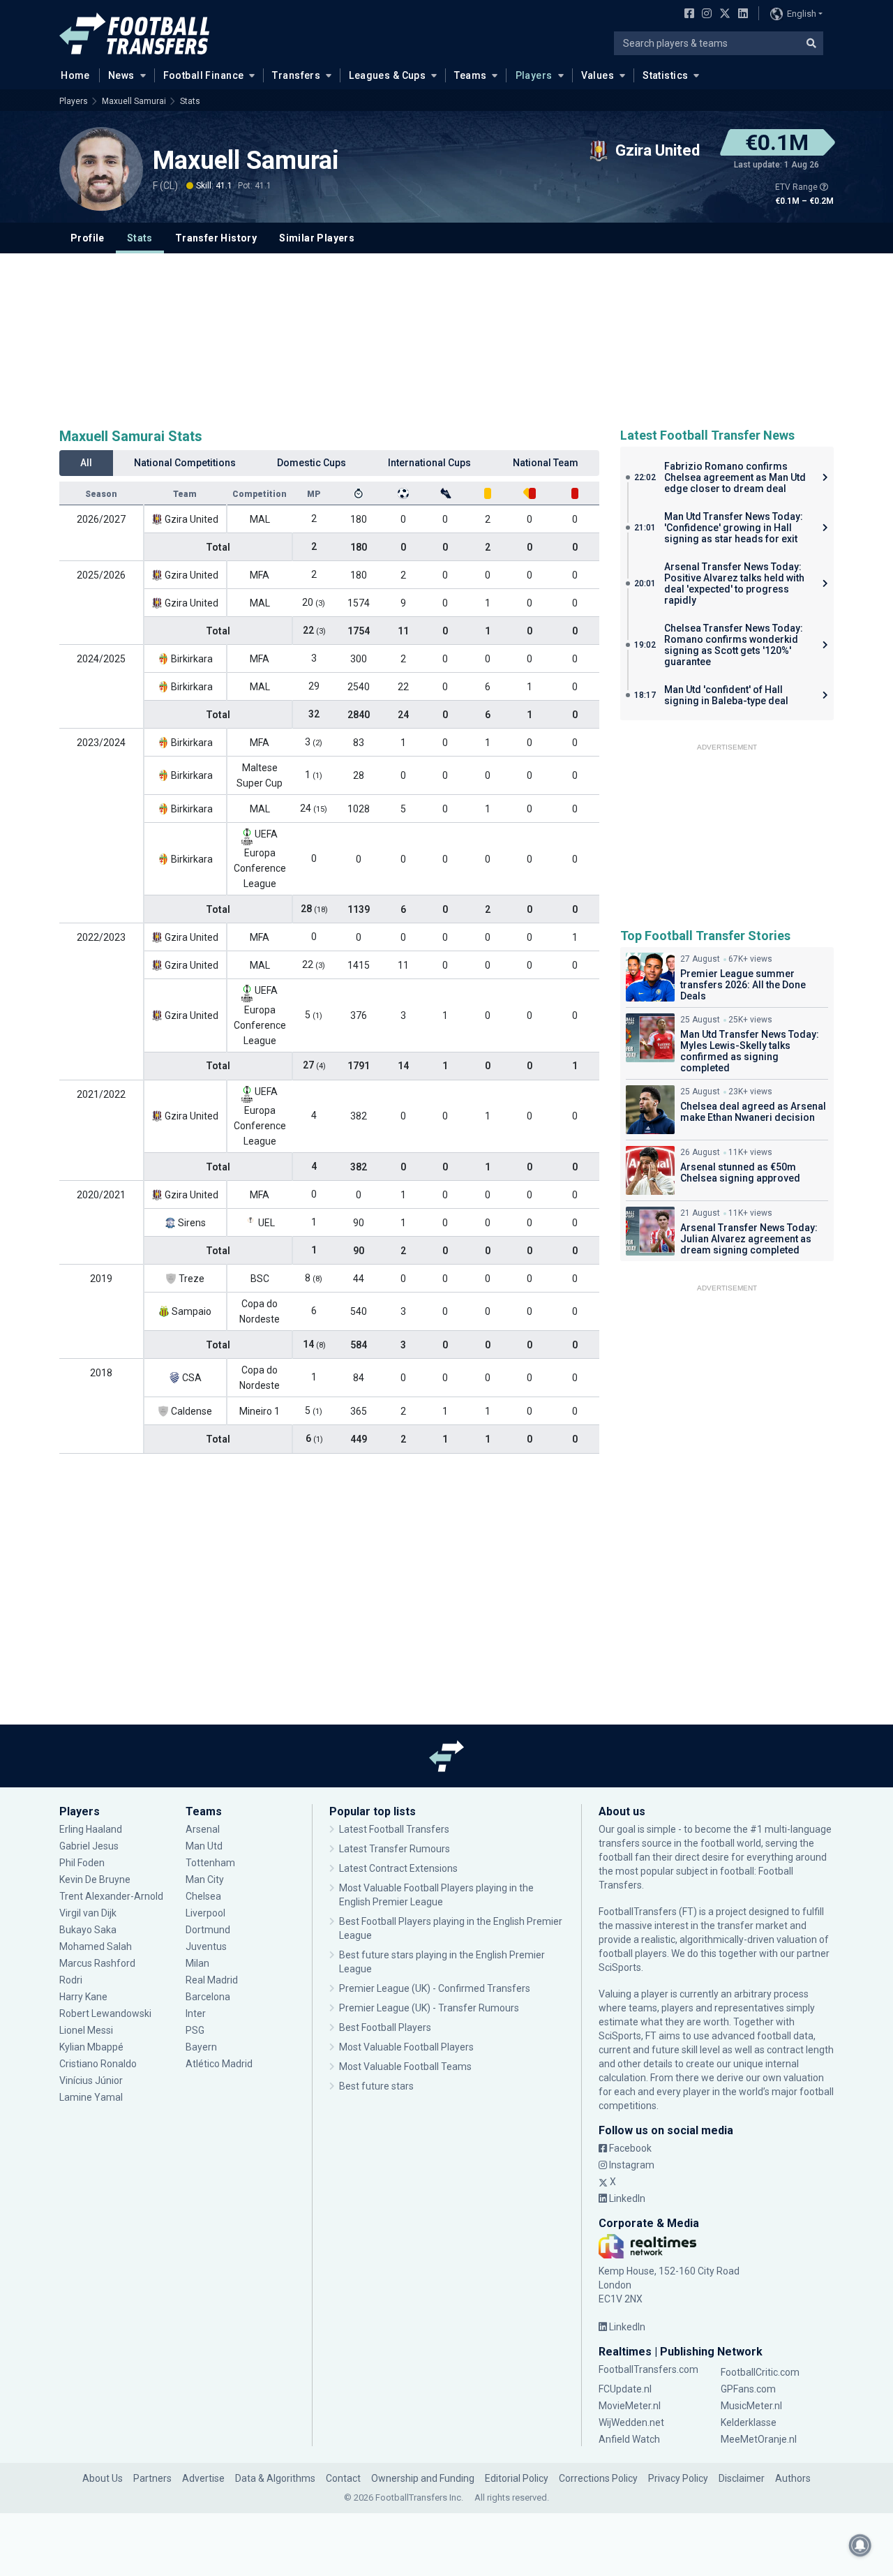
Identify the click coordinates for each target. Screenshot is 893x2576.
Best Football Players (385, 2027)
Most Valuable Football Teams (405, 2067)
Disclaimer (742, 2478)
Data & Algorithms (275, 2478)
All (86, 463)
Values (598, 75)
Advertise (203, 2478)
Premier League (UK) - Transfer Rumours (429, 2008)
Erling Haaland (91, 1829)
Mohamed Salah (96, 1946)
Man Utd (204, 1846)
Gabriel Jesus (89, 1846)
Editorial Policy (517, 2478)
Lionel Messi (87, 2030)
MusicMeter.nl (751, 2406)
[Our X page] (723, 15)
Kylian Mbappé (92, 2047)
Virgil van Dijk (89, 1913)
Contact (343, 2478)
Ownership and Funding (423, 2478)
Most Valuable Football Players (406, 2047)
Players (534, 75)
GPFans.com (748, 2389)
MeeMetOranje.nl (759, 2439)
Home (75, 75)
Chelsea (203, 1896)
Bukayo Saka (88, 1930)
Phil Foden (82, 1863)
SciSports (620, 1967)
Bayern (201, 2047)
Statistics (665, 75)
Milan (197, 1963)
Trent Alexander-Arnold (111, 1896)
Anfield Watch (629, 2439)
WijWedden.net (631, 2422)
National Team (546, 463)
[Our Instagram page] (704, 15)
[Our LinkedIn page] (740, 15)
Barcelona (208, 1997)
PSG (195, 2030)
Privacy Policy (678, 2478)
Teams (470, 75)
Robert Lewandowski (105, 2013)
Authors (793, 2478)
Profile (88, 238)
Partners (152, 2478)
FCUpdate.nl (625, 2389)
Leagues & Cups (387, 75)
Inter (196, 2013)
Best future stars (376, 2086)
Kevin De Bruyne (95, 1879)
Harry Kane (84, 1997)
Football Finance (204, 75)
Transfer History (216, 238)
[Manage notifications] (860, 2545)
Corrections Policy (598, 2478)
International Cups (429, 463)
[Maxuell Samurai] (101, 169)
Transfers (296, 75)
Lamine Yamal (91, 2097)
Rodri (71, 1980)
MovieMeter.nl (630, 2406)
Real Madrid (212, 1980)
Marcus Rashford (97, 1963)
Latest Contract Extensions (398, 1868)
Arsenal (203, 1829)
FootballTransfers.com (648, 2369)
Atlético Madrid (219, 2064)
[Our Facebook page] (686, 15)
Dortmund (208, 1930)
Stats (190, 101)
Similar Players (317, 238)
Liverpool (205, 1913)
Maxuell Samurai (134, 101)
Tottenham (210, 1863)
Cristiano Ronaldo (98, 2064)
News (121, 75)
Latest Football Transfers (394, 1829)
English (802, 14)
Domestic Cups (312, 463)
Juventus (206, 1946)
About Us (103, 2478)
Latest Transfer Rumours (395, 1849)
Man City (205, 1879)
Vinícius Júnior (91, 2080)
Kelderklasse (749, 2422)
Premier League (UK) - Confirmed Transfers (435, 1988)
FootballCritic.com (760, 2372)
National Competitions (185, 463)
